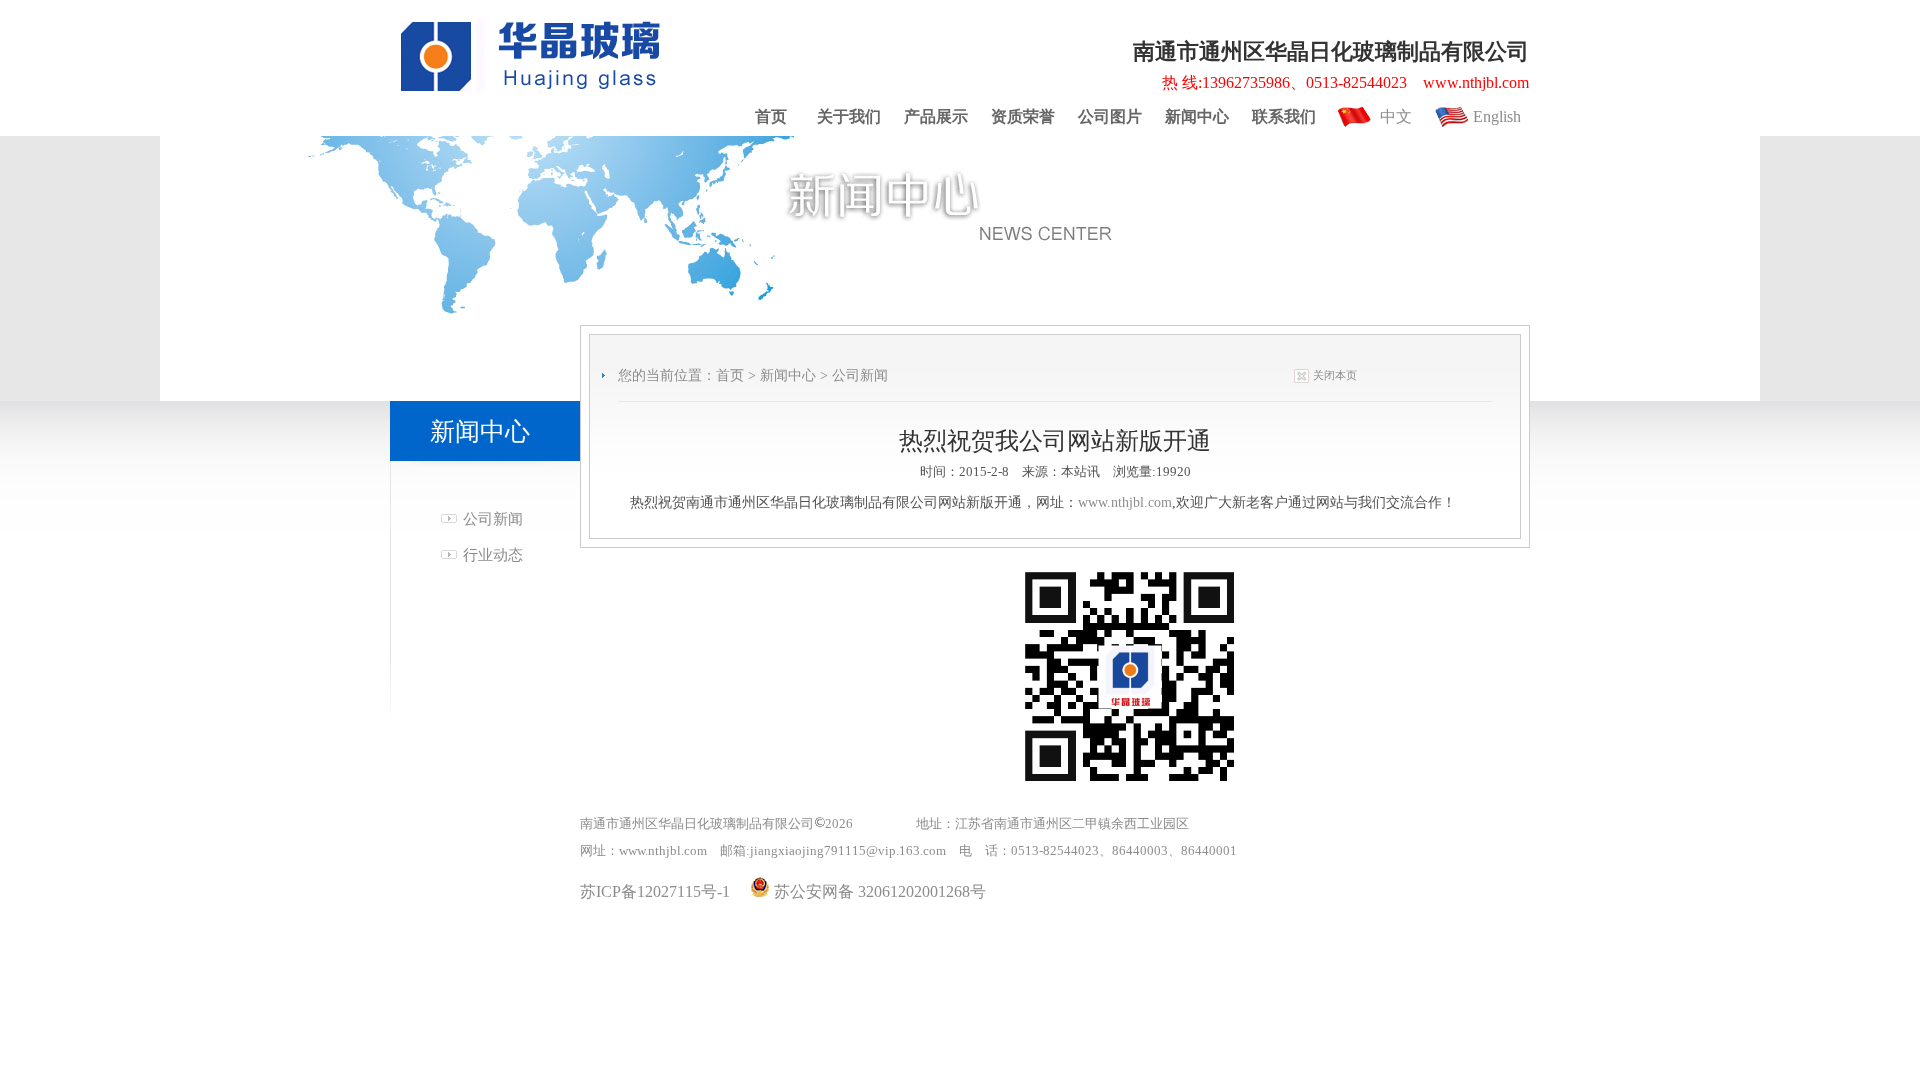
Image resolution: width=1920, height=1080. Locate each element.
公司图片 (1110, 116)
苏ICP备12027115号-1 (655, 891)
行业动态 (493, 555)
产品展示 (936, 116)
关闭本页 (1335, 375)
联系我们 (1284, 116)
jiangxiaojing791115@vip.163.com (848, 850)
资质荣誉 (1023, 116)
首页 (771, 116)
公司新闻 (493, 519)
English (1497, 116)
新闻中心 (1197, 116)
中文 (1396, 116)
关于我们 (849, 116)
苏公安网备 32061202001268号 (878, 891)
